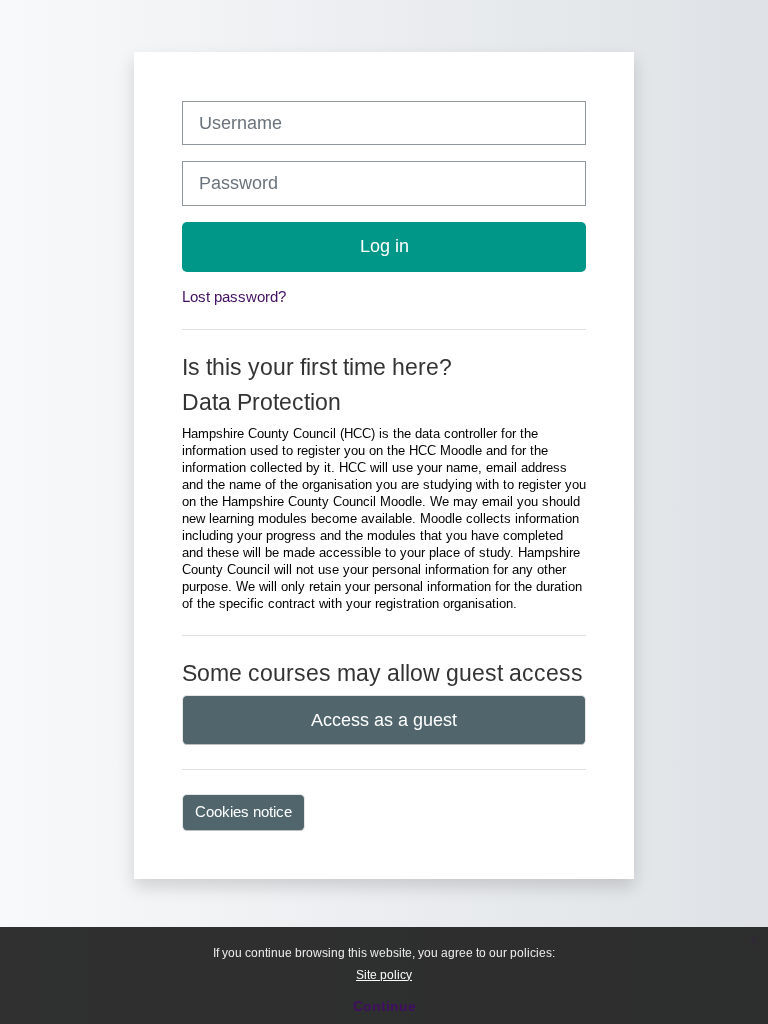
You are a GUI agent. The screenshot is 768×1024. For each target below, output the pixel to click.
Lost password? (234, 296)
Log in (384, 246)
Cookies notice (243, 811)
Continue (384, 1006)
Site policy (384, 975)
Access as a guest (384, 720)
